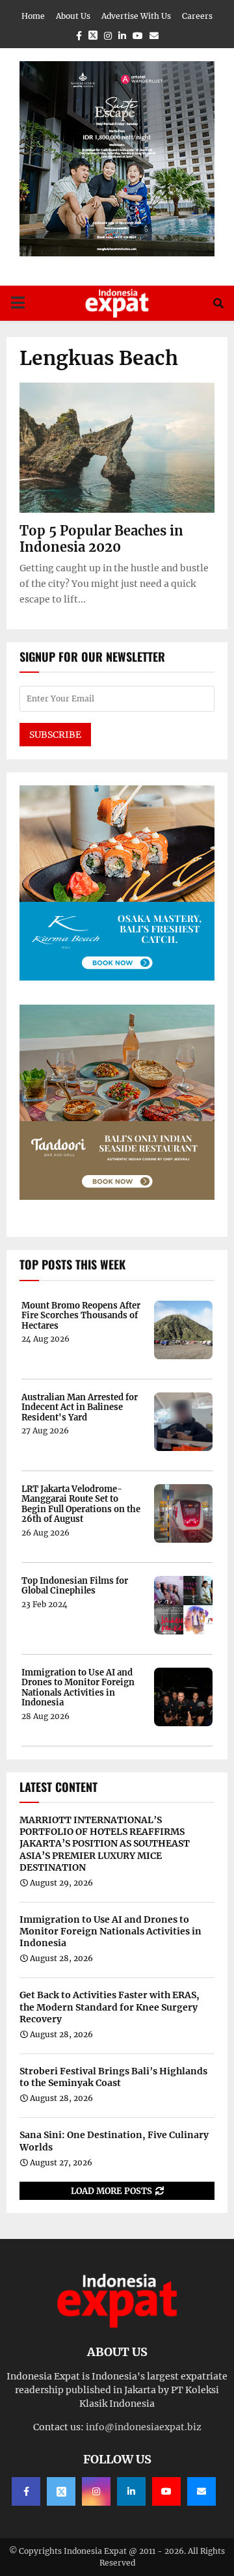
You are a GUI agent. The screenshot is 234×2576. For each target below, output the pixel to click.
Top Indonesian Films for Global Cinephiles (75, 1586)
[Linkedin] (131, 2491)
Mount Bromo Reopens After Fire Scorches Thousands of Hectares (81, 1316)
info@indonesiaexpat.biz (144, 2427)
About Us (73, 16)
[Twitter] (61, 2491)
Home (33, 16)
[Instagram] (96, 2491)
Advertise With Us (136, 16)
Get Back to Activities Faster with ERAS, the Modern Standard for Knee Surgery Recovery (110, 2007)
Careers (197, 16)
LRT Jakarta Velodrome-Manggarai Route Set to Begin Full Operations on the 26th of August (81, 1504)
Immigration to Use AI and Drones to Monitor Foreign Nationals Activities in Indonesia (78, 1688)
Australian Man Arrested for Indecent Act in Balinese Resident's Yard (80, 1408)
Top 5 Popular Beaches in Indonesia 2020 (101, 539)
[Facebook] (26, 2491)
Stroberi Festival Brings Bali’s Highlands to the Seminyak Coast (113, 2077)
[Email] (201, 2491)
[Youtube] (166, 2491)
